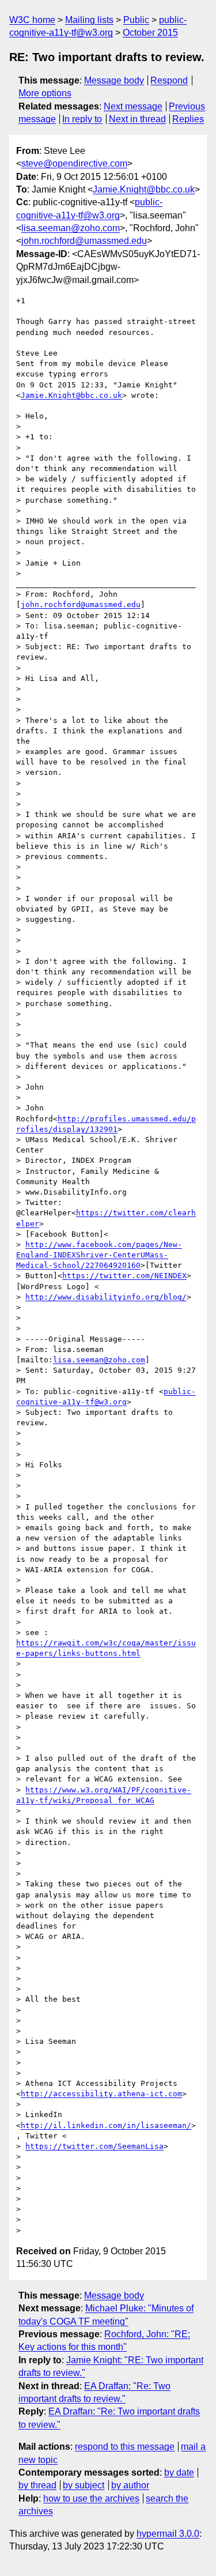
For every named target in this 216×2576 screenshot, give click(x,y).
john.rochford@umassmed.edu (84, 241)
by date (179, 2473)
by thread (37, 2485)
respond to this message (125, 2447)
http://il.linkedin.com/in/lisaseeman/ (106, 2125)
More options (45, 93)
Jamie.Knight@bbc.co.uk (144, 189)
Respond (169, 80)
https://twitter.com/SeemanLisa (94, 2146)
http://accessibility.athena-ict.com (101, 2094)
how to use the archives (91, 2498)
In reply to (82, 119)
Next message (133, 106)
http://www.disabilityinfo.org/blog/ (106, 1297)
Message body (114, 80)
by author (130, 2485)
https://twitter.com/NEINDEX (124, 1276)
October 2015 (150, 33)
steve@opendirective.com (74, 163)
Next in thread (137, 119)
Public (136, 20)
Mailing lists (89, 20)
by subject (84, 2485)
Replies (188, 119)
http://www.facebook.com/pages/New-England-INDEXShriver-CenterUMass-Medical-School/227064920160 (99, 1255)
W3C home (32, 20)
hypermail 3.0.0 (168, 2534)
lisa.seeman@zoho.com (71, 228)
